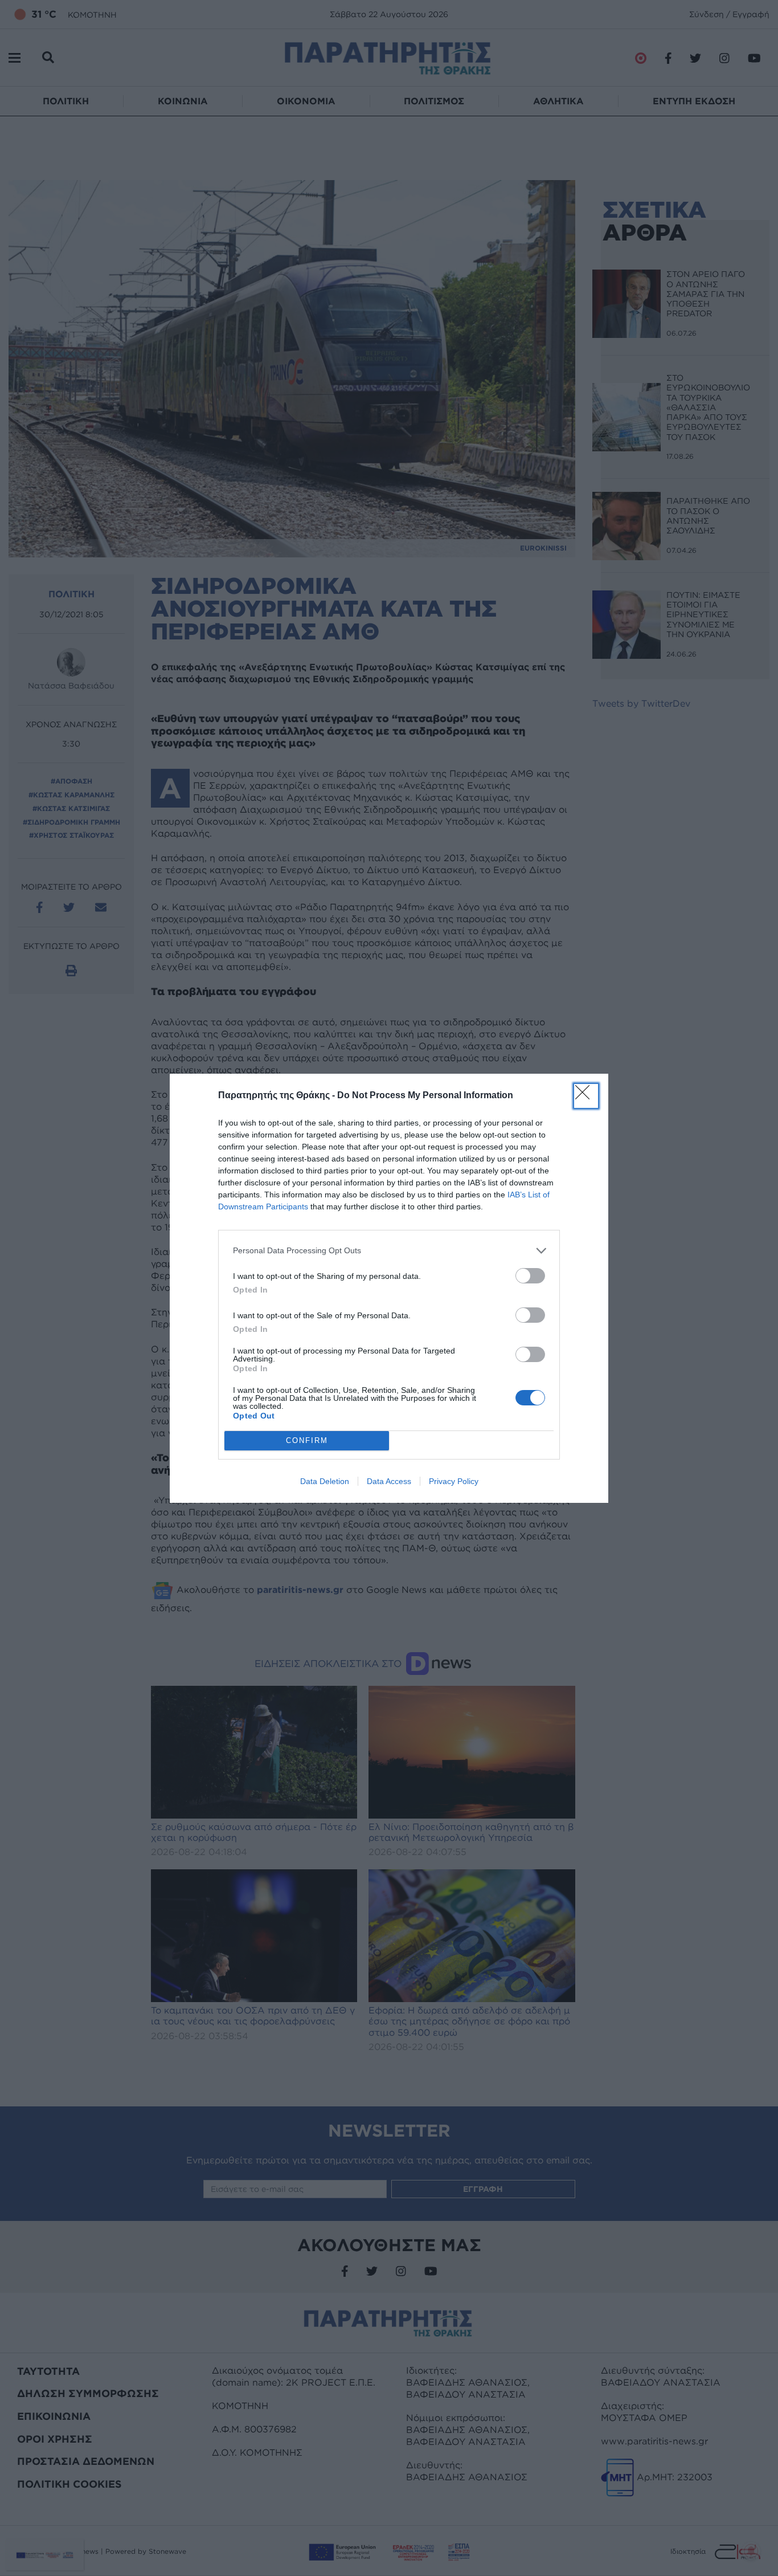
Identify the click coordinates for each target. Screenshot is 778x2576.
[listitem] (389, 1251)
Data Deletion (325, 1481)
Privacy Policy (454, 1481)
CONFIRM (307, 1440)
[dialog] (389, 1288)
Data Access (389, 1481)
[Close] (586, 1096)
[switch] (530, 1276)
